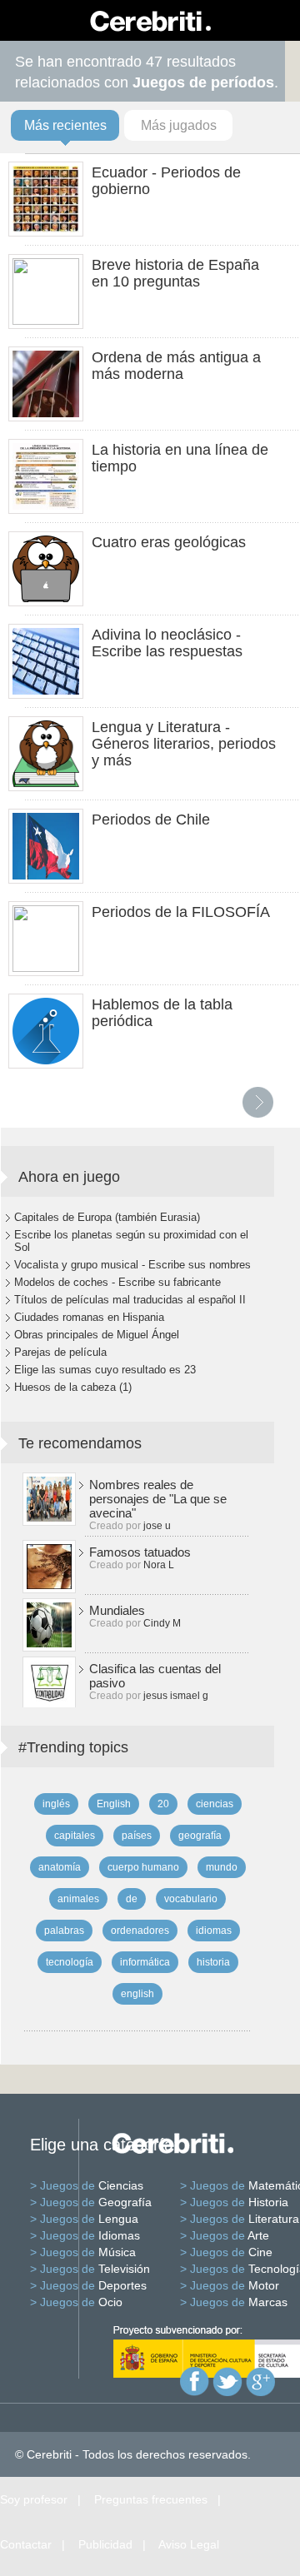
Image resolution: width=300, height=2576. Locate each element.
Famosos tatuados (140, 1552)
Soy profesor (34, 2499)
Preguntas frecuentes (151, 2499)
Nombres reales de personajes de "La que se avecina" (158, 1499)
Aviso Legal (189, 2544)
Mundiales (117, 1610)
